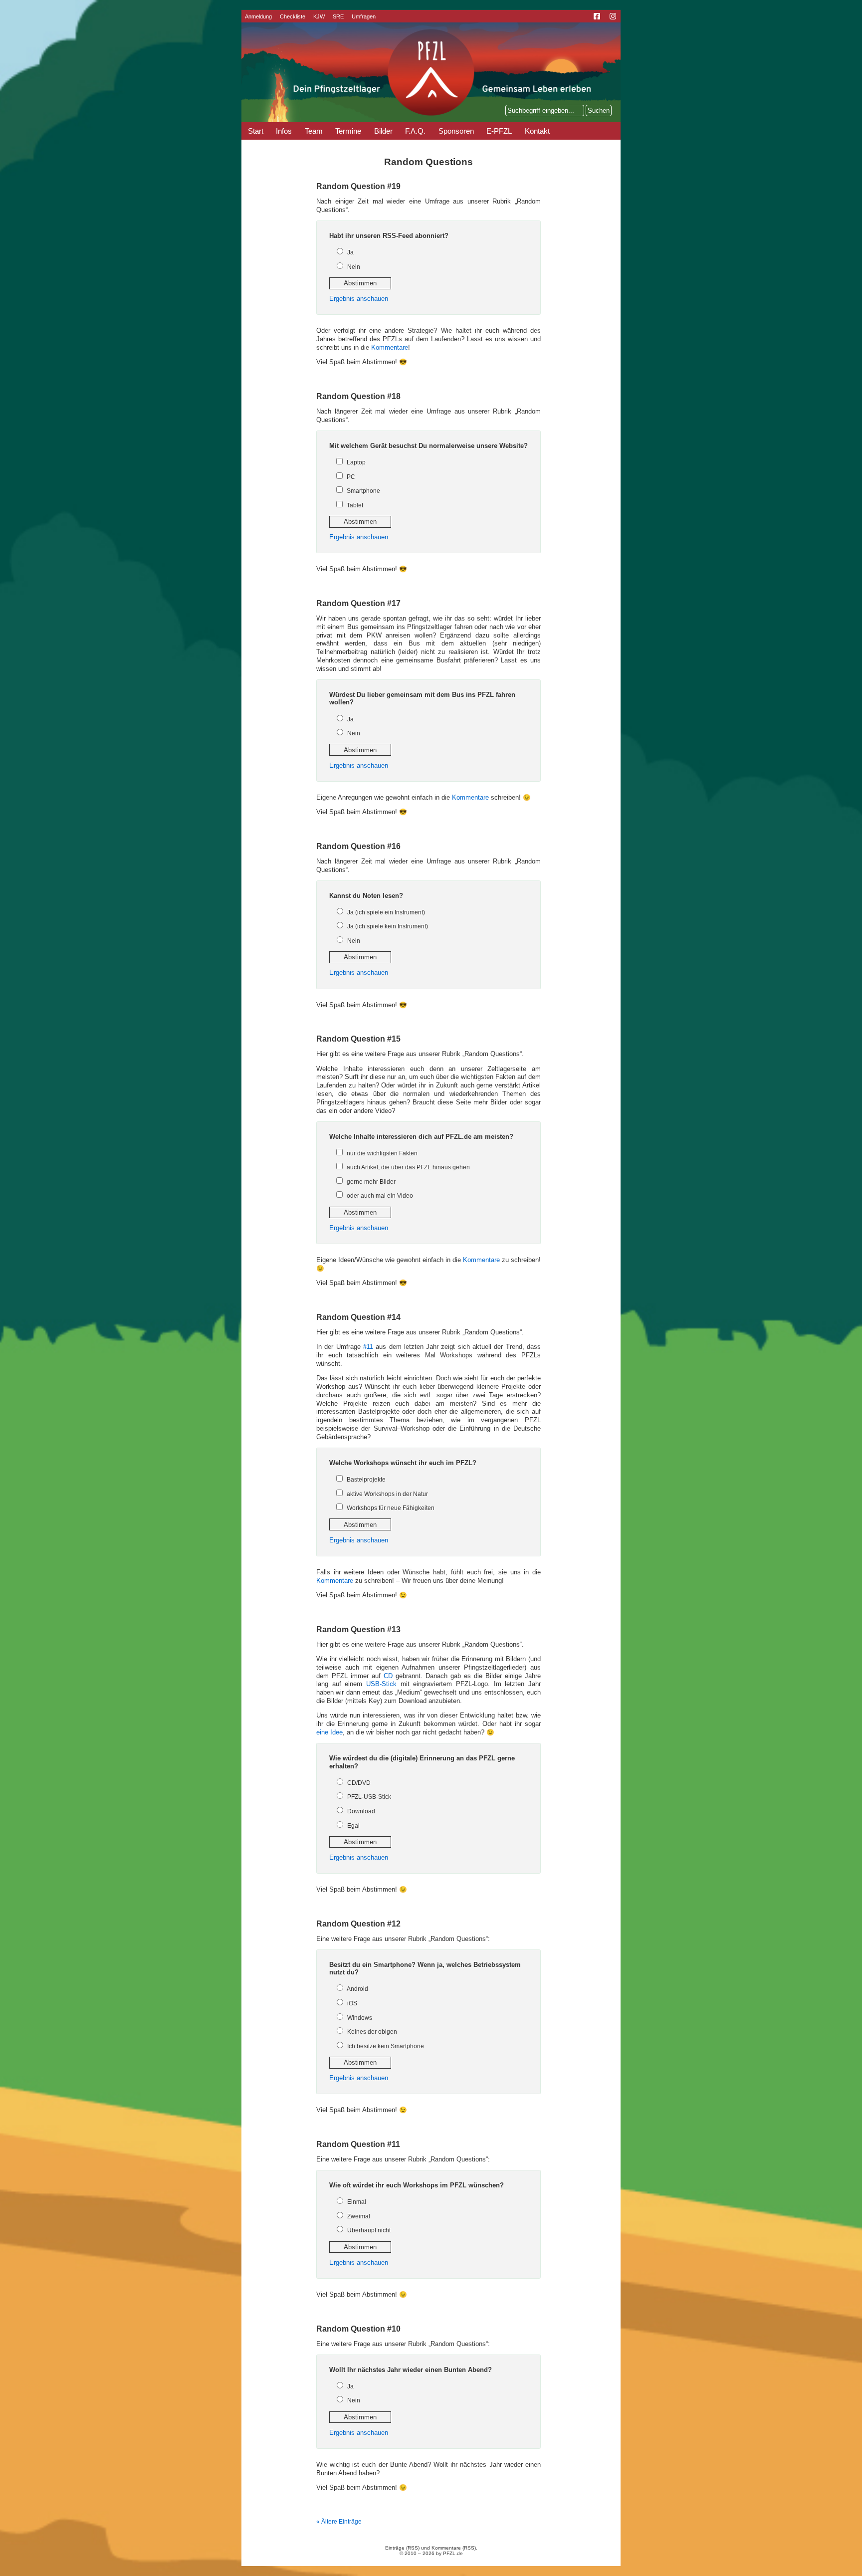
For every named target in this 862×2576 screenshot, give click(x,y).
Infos (284, 131)
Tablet (355, 505)
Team (314, 131)
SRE (338, 16)
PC (351, 477)
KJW (319, 16)
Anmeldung (258, 16)
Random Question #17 (358, 603)
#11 (368, 1347)
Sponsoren (456, 131)
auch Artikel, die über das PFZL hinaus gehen (408, 1167)
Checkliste (293, 16)
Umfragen (364, 16)
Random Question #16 (358, 846)
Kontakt (537, 131)
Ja (350, 252)
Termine (348, 131)
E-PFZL (499, 131)
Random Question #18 (358, 396)
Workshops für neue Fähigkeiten (391, 1508)
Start (256, 131)
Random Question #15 (358, 1039)
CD (388, 1676)
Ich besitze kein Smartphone (386, 2046)
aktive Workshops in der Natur (387, 1494)
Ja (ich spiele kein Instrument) (388, 926)
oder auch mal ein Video (380, 1196)
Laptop (356, 462)
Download (361, 1811)
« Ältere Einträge (339, 2522)
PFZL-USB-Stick (369, 1797)
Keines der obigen (372, 2032)
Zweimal (359, 2216)
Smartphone (363, 491)
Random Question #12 (358, 1924)
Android (357, 1989)
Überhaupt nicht (369, 2230)
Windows (360, 2018)
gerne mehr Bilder (371, 1182)
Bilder (383, 131)
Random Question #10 (358, 2329)
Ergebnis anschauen (359, 299)
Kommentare (390, 348)
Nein (354, 267)
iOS (352, 2003)
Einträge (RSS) (402, 2548)
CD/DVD (359, 1783)
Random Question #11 (358, 2144)
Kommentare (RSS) (454, 2548)
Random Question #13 (358, 1629)
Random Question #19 (358, 186)
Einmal (357, 2202)
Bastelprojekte (366, 1480)
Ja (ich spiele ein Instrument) (386, 912)
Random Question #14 (358, 1317)
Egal (353, 1826)
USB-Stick (381, 1684)
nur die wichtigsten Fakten (382, 1153)
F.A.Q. (415, 131)
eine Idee (329, 1732)
